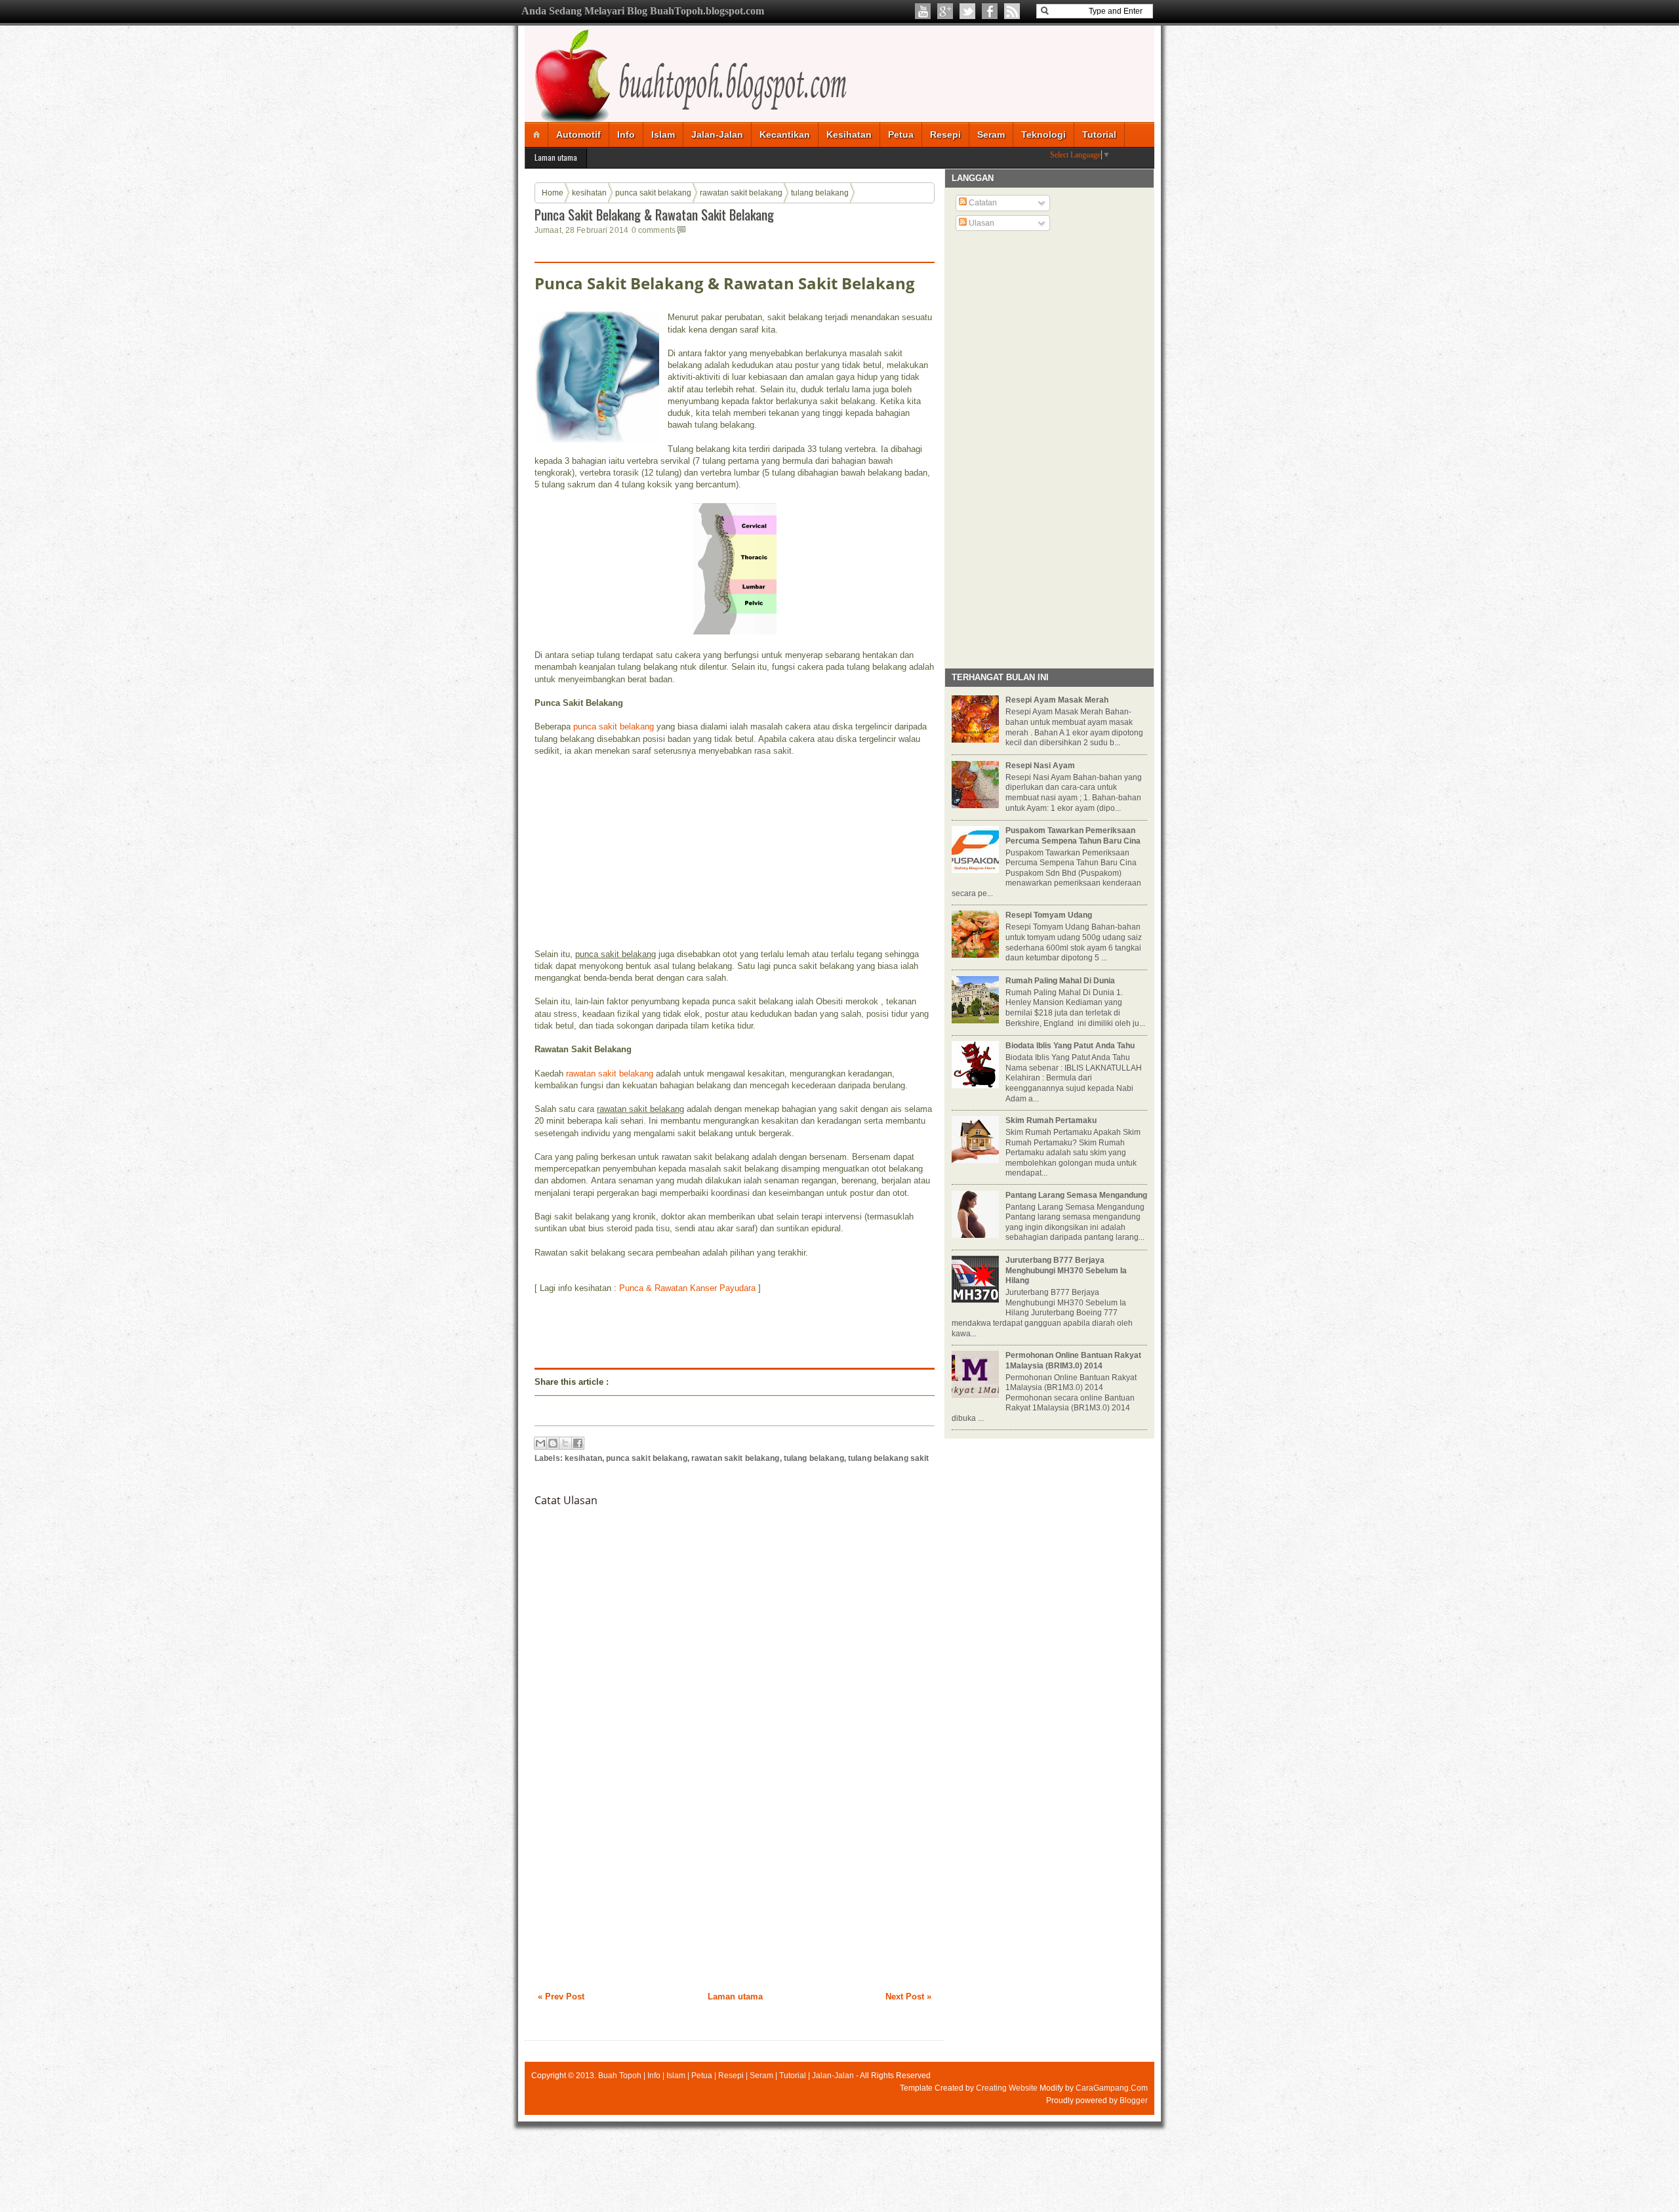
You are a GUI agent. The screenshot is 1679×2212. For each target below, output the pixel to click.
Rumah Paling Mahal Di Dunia (1060, 981)
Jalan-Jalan (717, 134)
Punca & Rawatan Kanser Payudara (687, 1288)
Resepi (945, 134)
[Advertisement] (633, 851)
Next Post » (908, 1997)
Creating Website (1007, 2088)
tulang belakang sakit (889, 1458)
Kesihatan (849, 134)
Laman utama (556, 157)
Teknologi (1043, 134)
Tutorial (1099, 134)
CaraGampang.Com (1112, 2088)
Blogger (1134, 2100)
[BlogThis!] (553, 1443)
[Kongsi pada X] (565, 1443)
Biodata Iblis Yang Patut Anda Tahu (1070, 1046)
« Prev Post (561, 1997)
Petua (901, 134)
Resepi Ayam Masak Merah (1057, 700)
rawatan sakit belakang (741, 193)
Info (626, 134)
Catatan (982, 203)
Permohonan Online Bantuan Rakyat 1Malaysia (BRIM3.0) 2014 (1073, 1361)
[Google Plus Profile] (945, 11)
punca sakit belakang (653, 193)
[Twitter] (967, 11)
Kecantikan (785, 134)
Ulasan (981, 223)
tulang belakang (820, 193)
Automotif (578, 134)
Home (553, 193)
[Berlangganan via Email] (1012, 11)
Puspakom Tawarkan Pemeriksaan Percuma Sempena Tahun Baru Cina (1073, 836)
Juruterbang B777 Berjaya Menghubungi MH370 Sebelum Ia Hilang (1066, 1270)
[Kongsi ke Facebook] (578, 1443)
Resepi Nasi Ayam (1040, 766)
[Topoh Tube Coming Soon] (923, 11)
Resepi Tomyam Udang (1049, 915)
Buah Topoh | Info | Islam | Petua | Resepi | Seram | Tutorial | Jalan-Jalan (726, 2076)
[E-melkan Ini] (540, 1443)
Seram (991, 134)
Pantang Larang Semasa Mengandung (1076, 1195)
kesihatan (589, 193)
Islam (663, 134)
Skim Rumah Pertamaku (1051, 1120)
